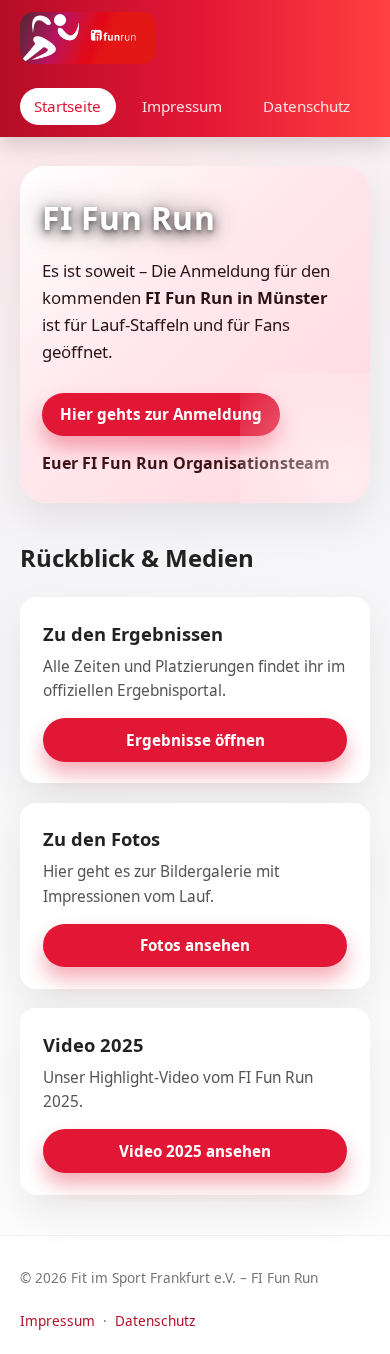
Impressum (182, 106)
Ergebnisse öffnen (195, 740)
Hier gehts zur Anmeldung (161, 414)
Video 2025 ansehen (195, 1151)
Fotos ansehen (195, 945)
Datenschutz (306, 106)
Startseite (67, 106)
